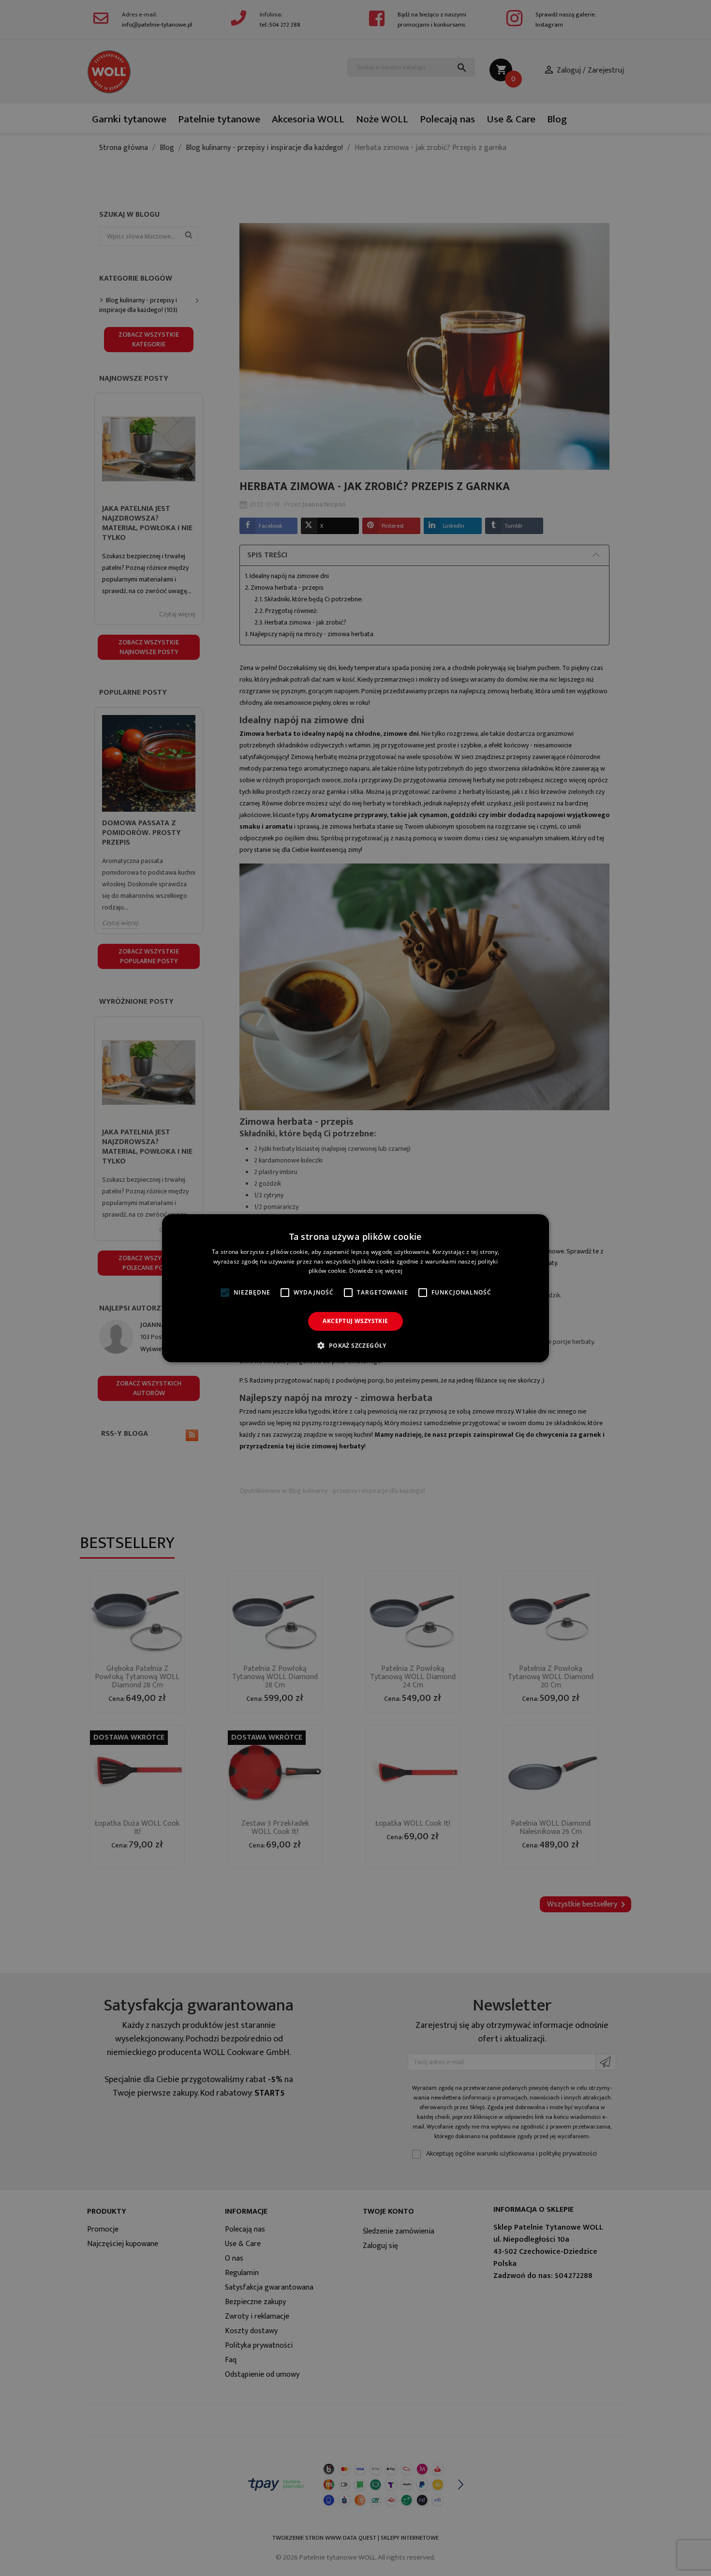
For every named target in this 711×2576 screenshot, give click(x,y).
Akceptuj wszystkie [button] (355, 1321)
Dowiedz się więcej (376, 1271)
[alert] (355, 1288)
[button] (355, 1345)
